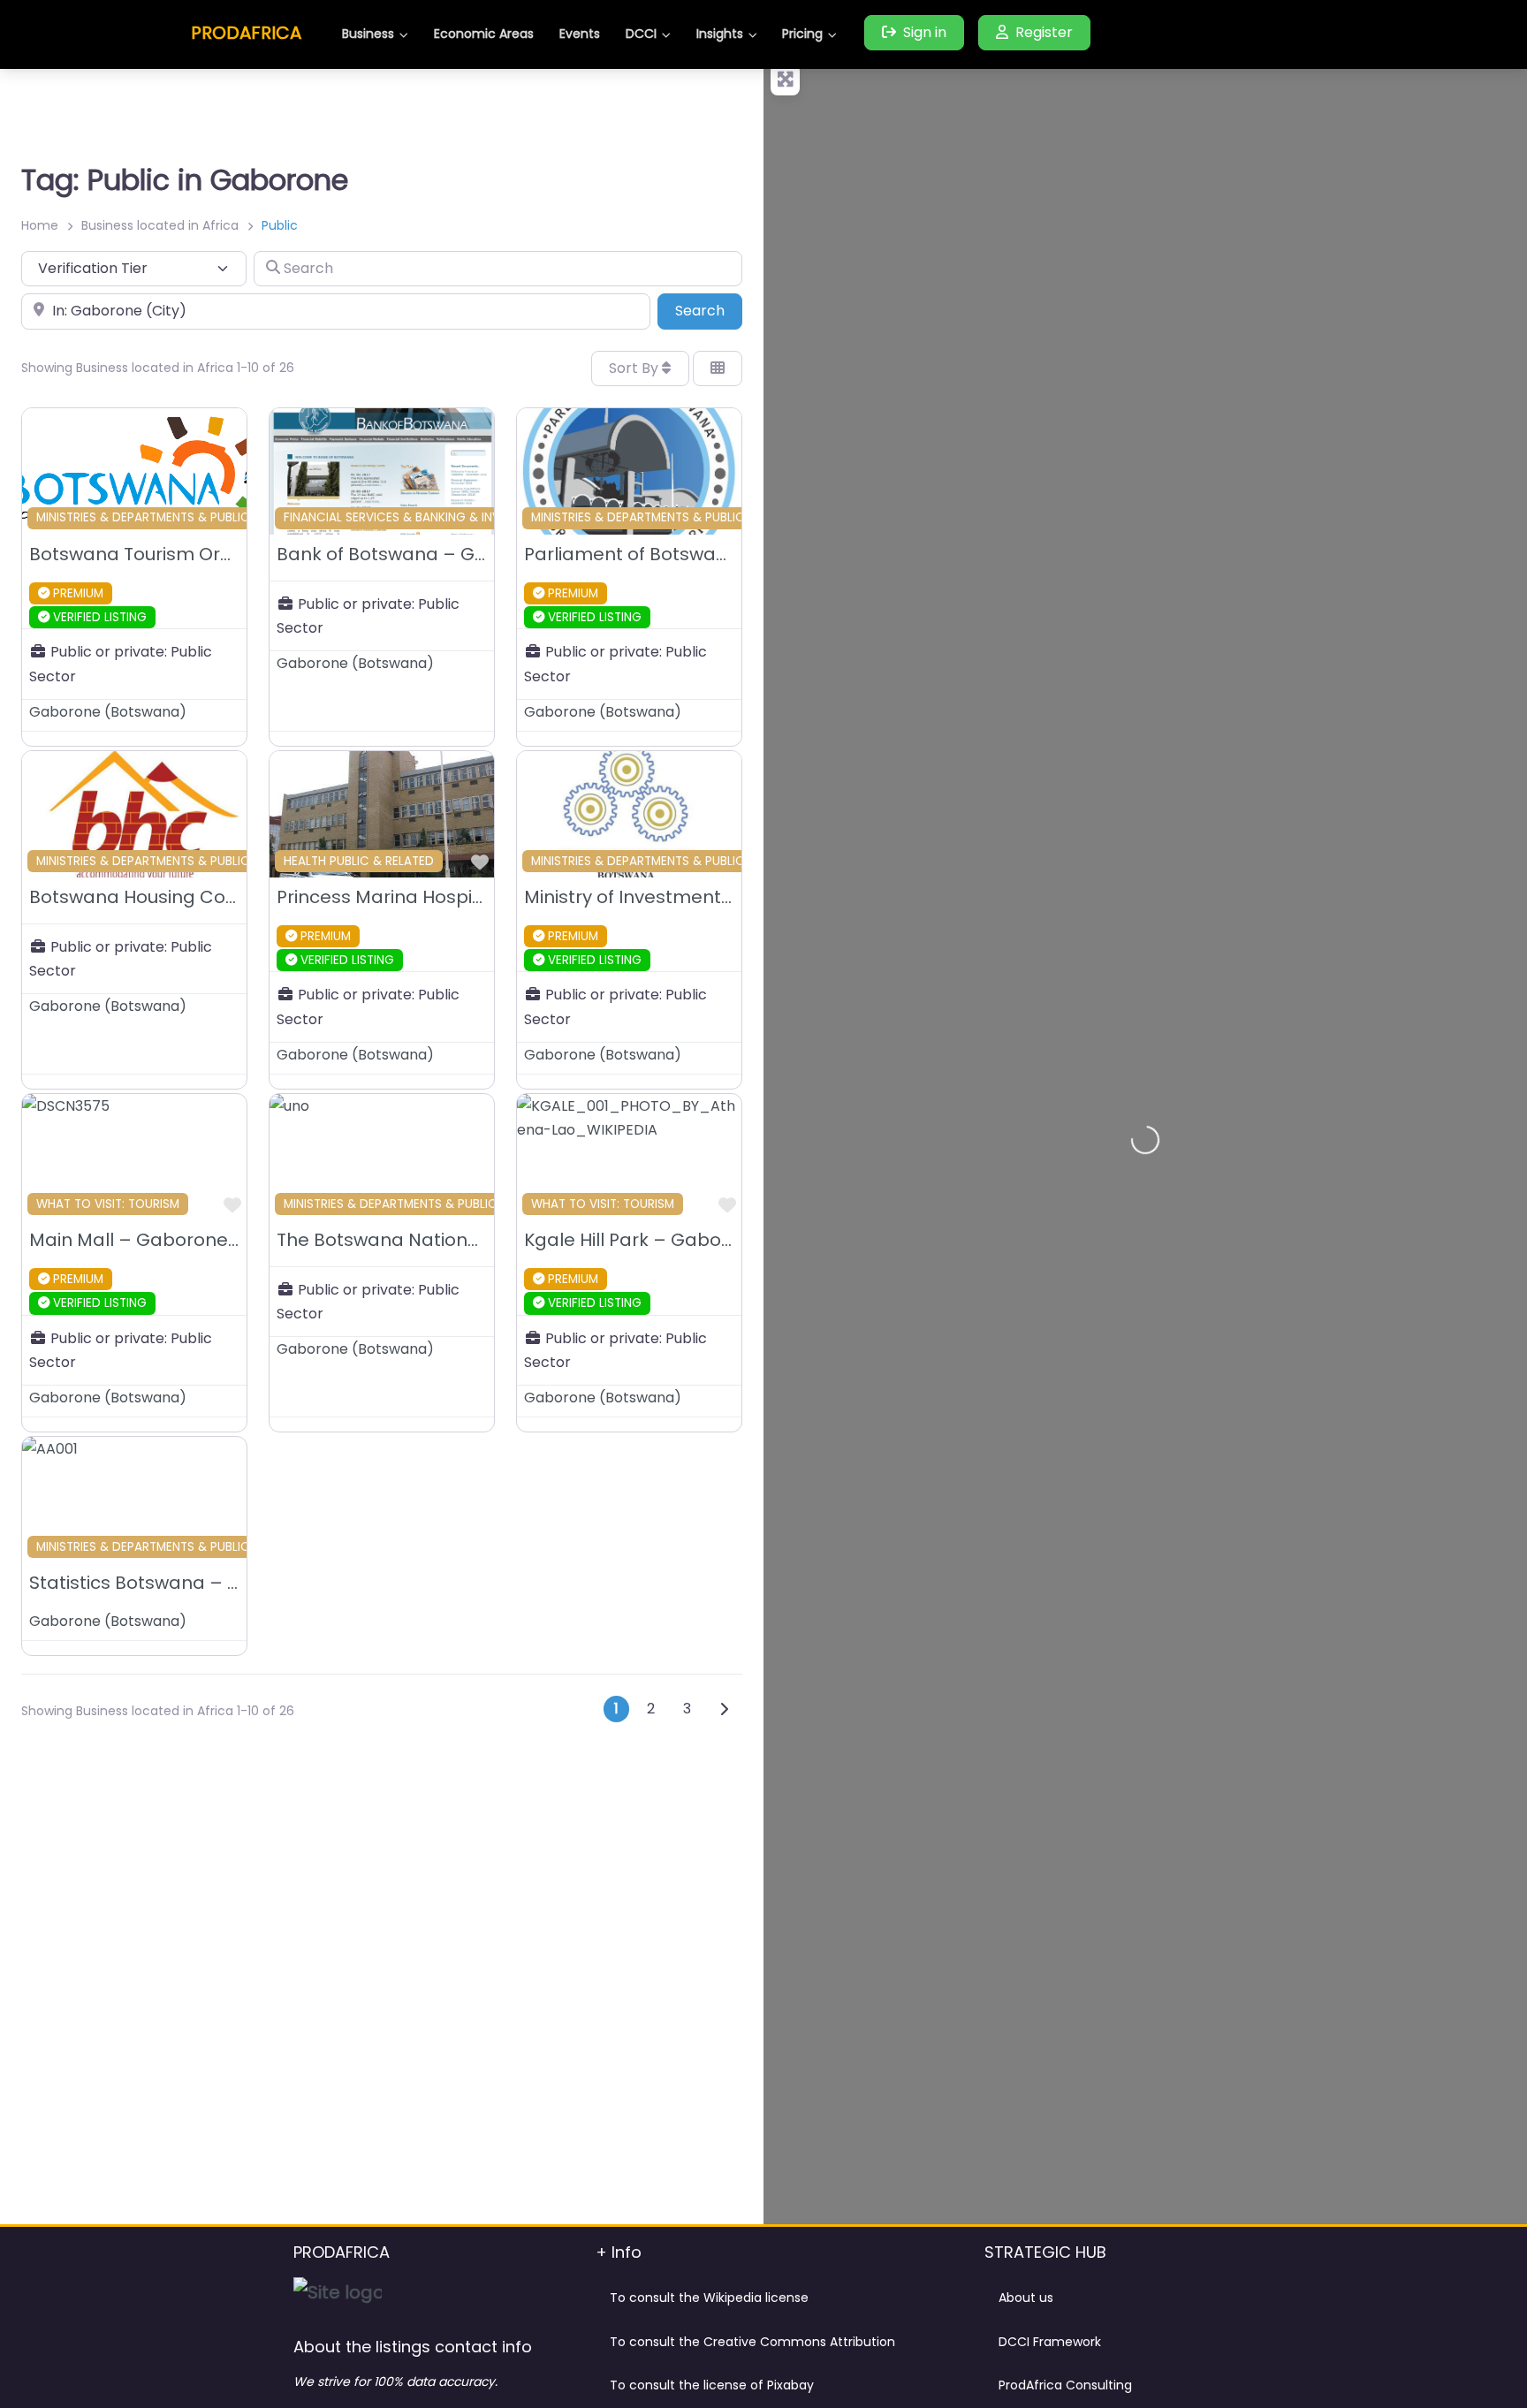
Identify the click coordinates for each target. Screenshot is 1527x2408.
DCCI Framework (1050, 2342)
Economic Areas (484, 34)
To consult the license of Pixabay (712, 2385)
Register (1044, 32)
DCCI (641, 34)
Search (709, 310)
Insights (720, 34)
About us (1026, 2298)
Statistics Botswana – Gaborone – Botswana (230, 1583)
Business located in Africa (160, 225)
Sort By (635, 368)
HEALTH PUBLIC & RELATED (359, 861)
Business (368, 34)
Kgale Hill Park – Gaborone (643, 1240)
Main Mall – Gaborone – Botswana (185, 1240)
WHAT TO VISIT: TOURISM (108, 1204)
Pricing (802, 34)
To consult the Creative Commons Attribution (752, 2342)
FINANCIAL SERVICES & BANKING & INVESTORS (414, 517)
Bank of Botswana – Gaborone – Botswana (471, 554)
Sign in (925, 32)
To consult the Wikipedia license (709, 2298)
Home (40, 225)
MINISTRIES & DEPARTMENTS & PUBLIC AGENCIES (174, 517)
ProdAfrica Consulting (1065, 2385)
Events (580, 34)
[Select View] (718, 368)
